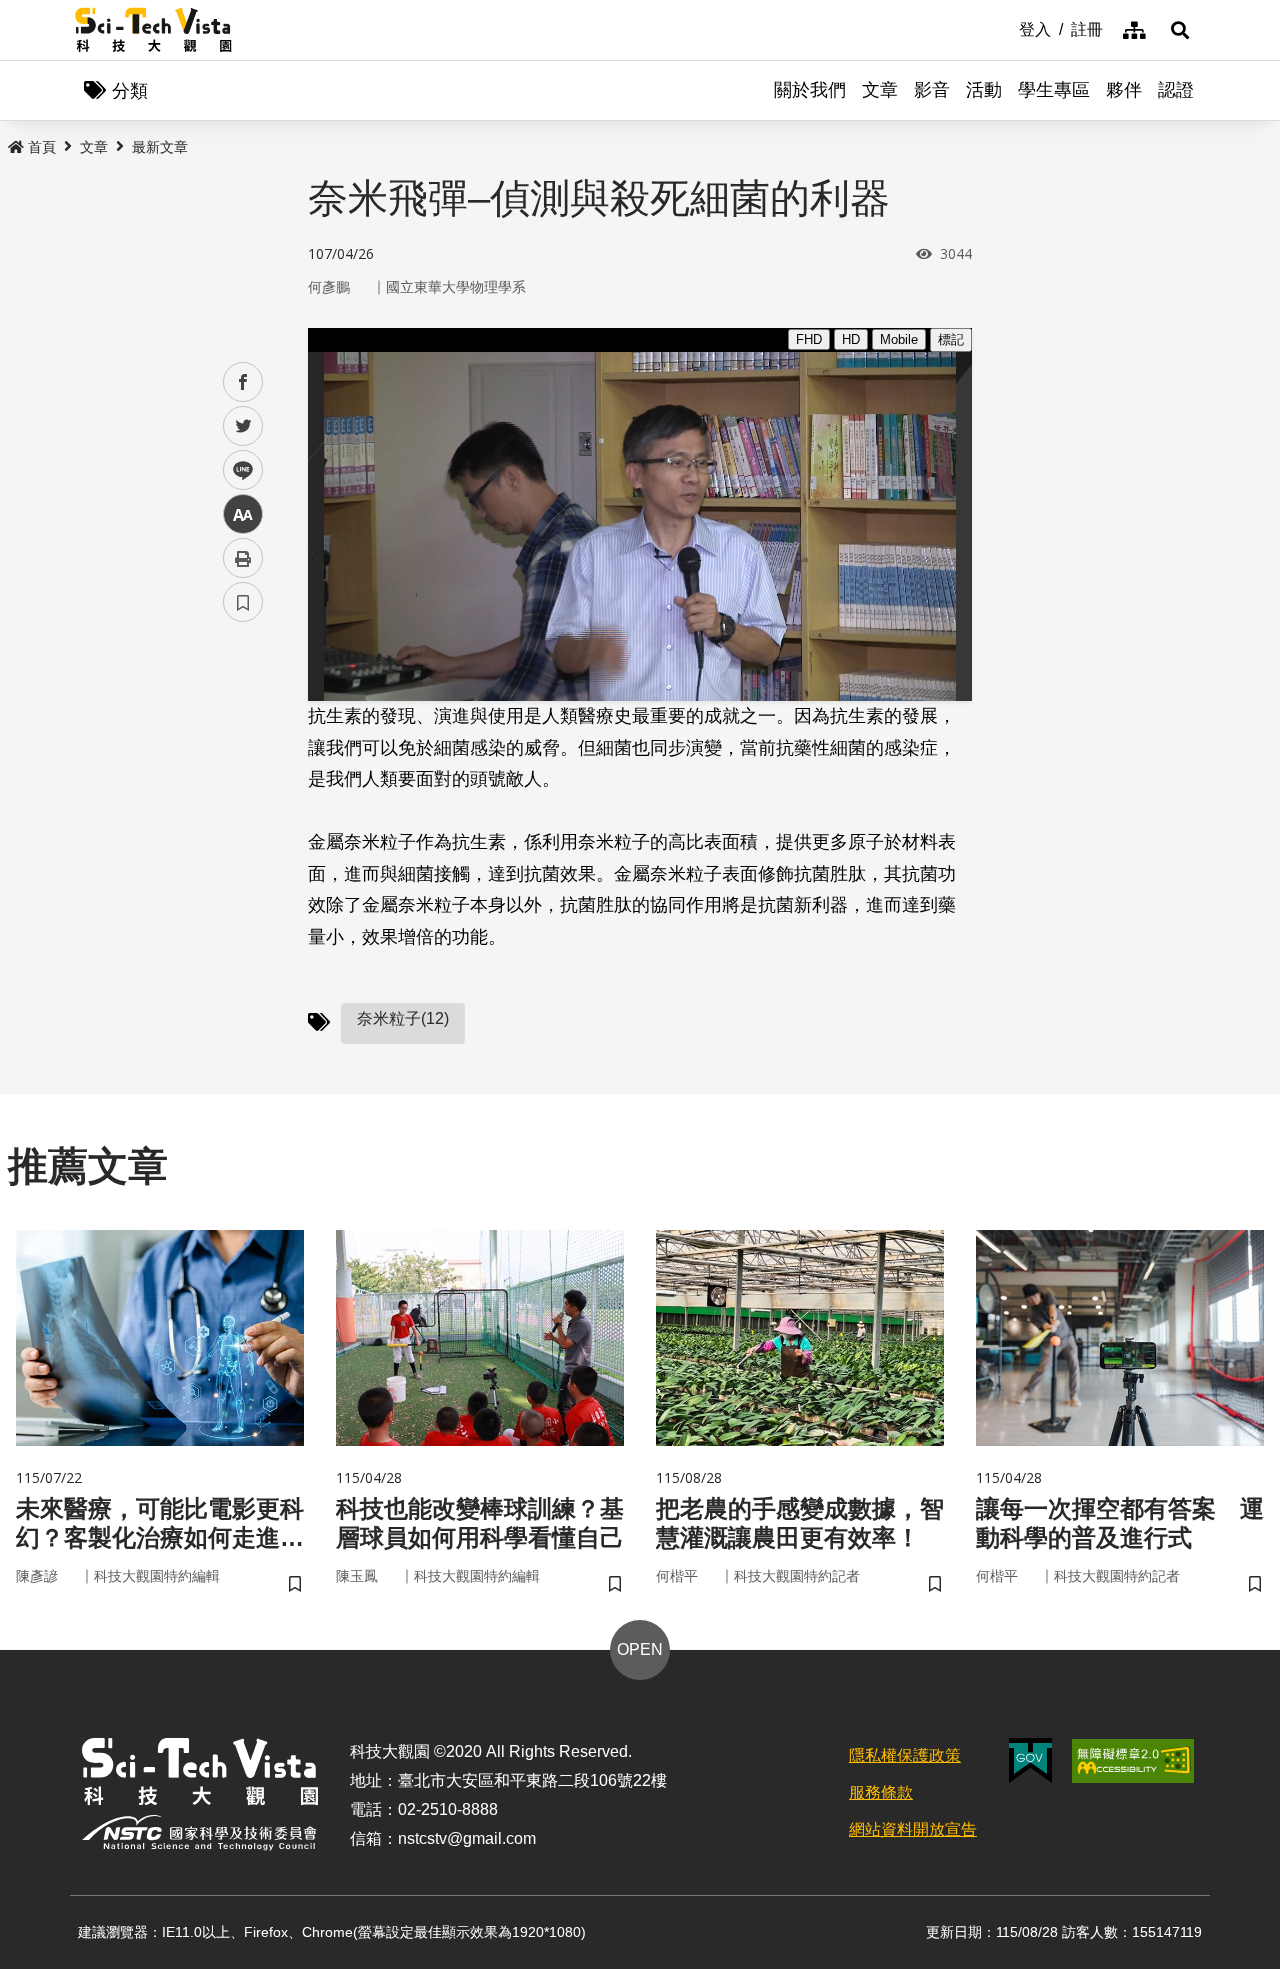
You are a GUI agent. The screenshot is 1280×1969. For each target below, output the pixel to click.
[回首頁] (153, 30)
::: (1005, 28)
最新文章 (160, 147)
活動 (984, 90)
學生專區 (1054, 90)
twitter (243, 426)
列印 (243, 558)
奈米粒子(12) (403, 1018)
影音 (932, 90)
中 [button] (243, 514)
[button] (1180, 30)
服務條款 (881, 1792)
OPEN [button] (640, 1649)
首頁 (42, 147)
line (237, 470)
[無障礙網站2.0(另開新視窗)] (1133, 1761)
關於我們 (810, 90)
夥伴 (1124, 90)
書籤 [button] (243, 602)
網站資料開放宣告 (913, 1829)
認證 (1176, 90)
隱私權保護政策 (905, 1755)
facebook (243, 382)
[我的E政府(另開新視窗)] (1030, 1760)
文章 (880, 90)
